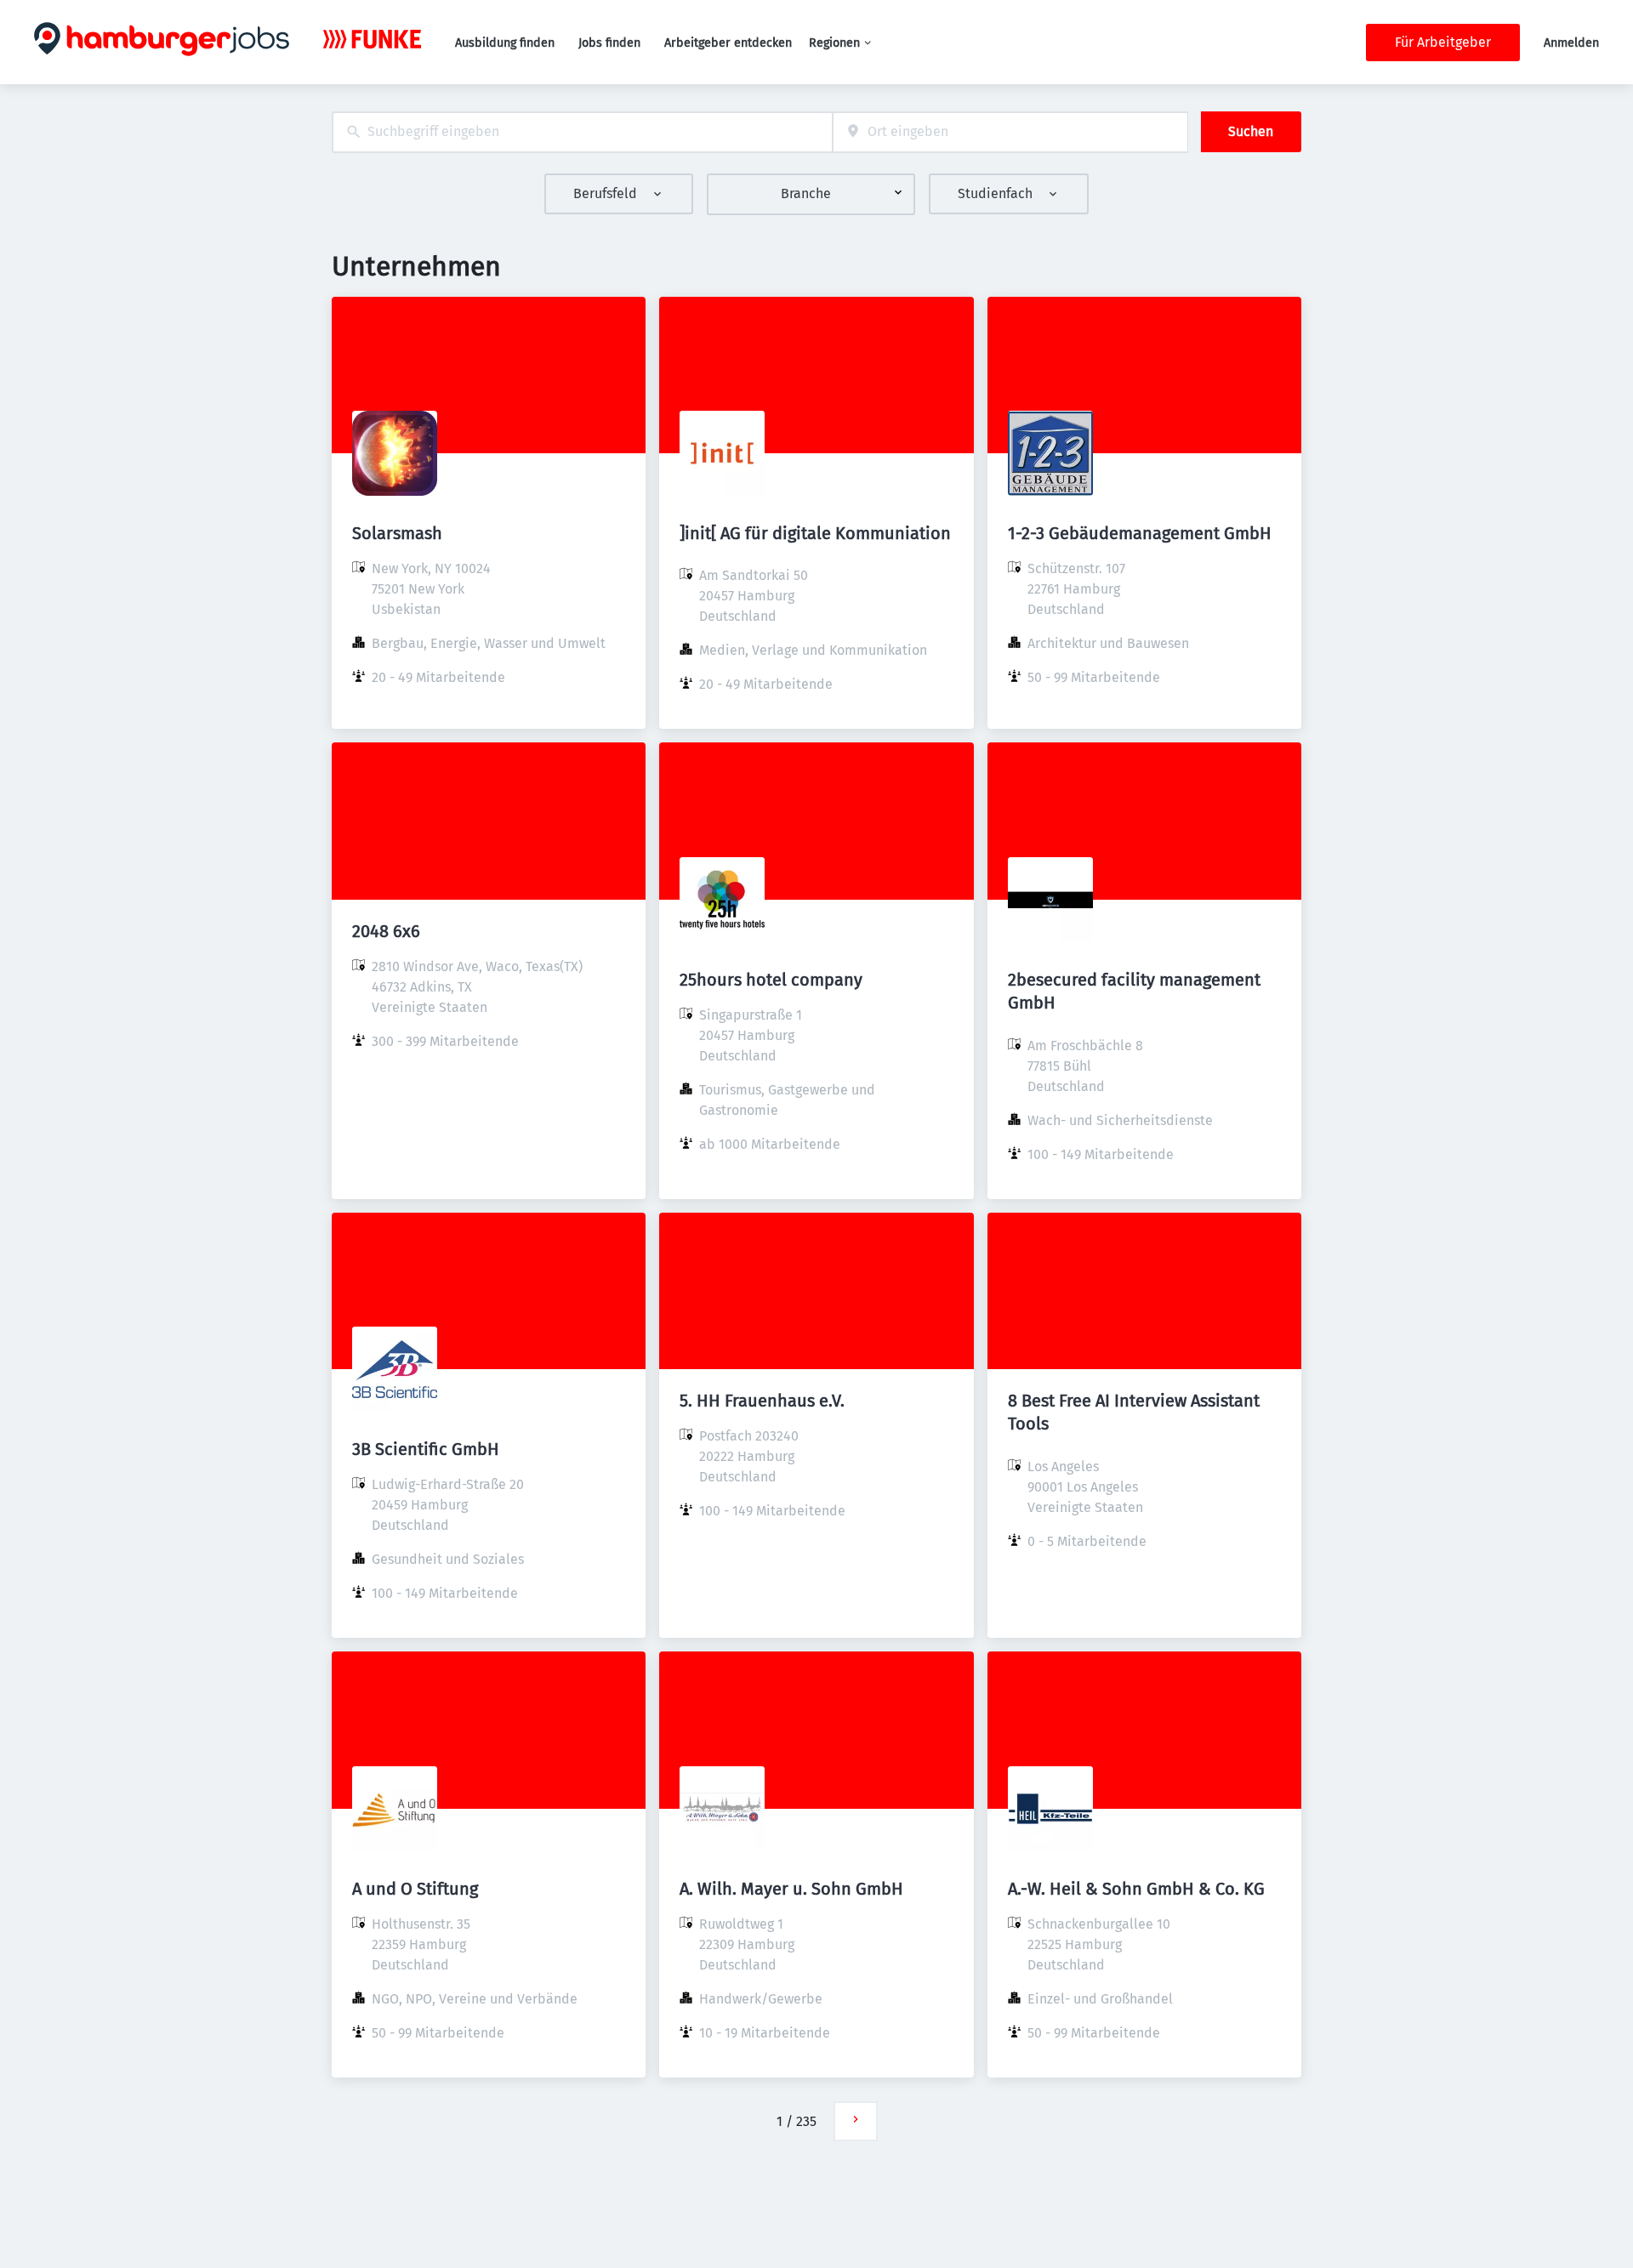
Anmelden (1571, 43)
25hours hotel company (771, 980)
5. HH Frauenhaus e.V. (762, 1401)
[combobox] (582, 132)
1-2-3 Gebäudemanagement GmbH (1140, 533)
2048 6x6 (386, 931)
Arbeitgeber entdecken (728, 43)
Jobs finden (609, 43)
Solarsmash (397, 533)
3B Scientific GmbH (426, 1449)
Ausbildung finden (505, 43)
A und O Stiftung (415, 1889)
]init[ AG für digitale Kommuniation (815, 533)
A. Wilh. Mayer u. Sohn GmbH (791, 1889)
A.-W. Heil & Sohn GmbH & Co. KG (1136, 1889)
